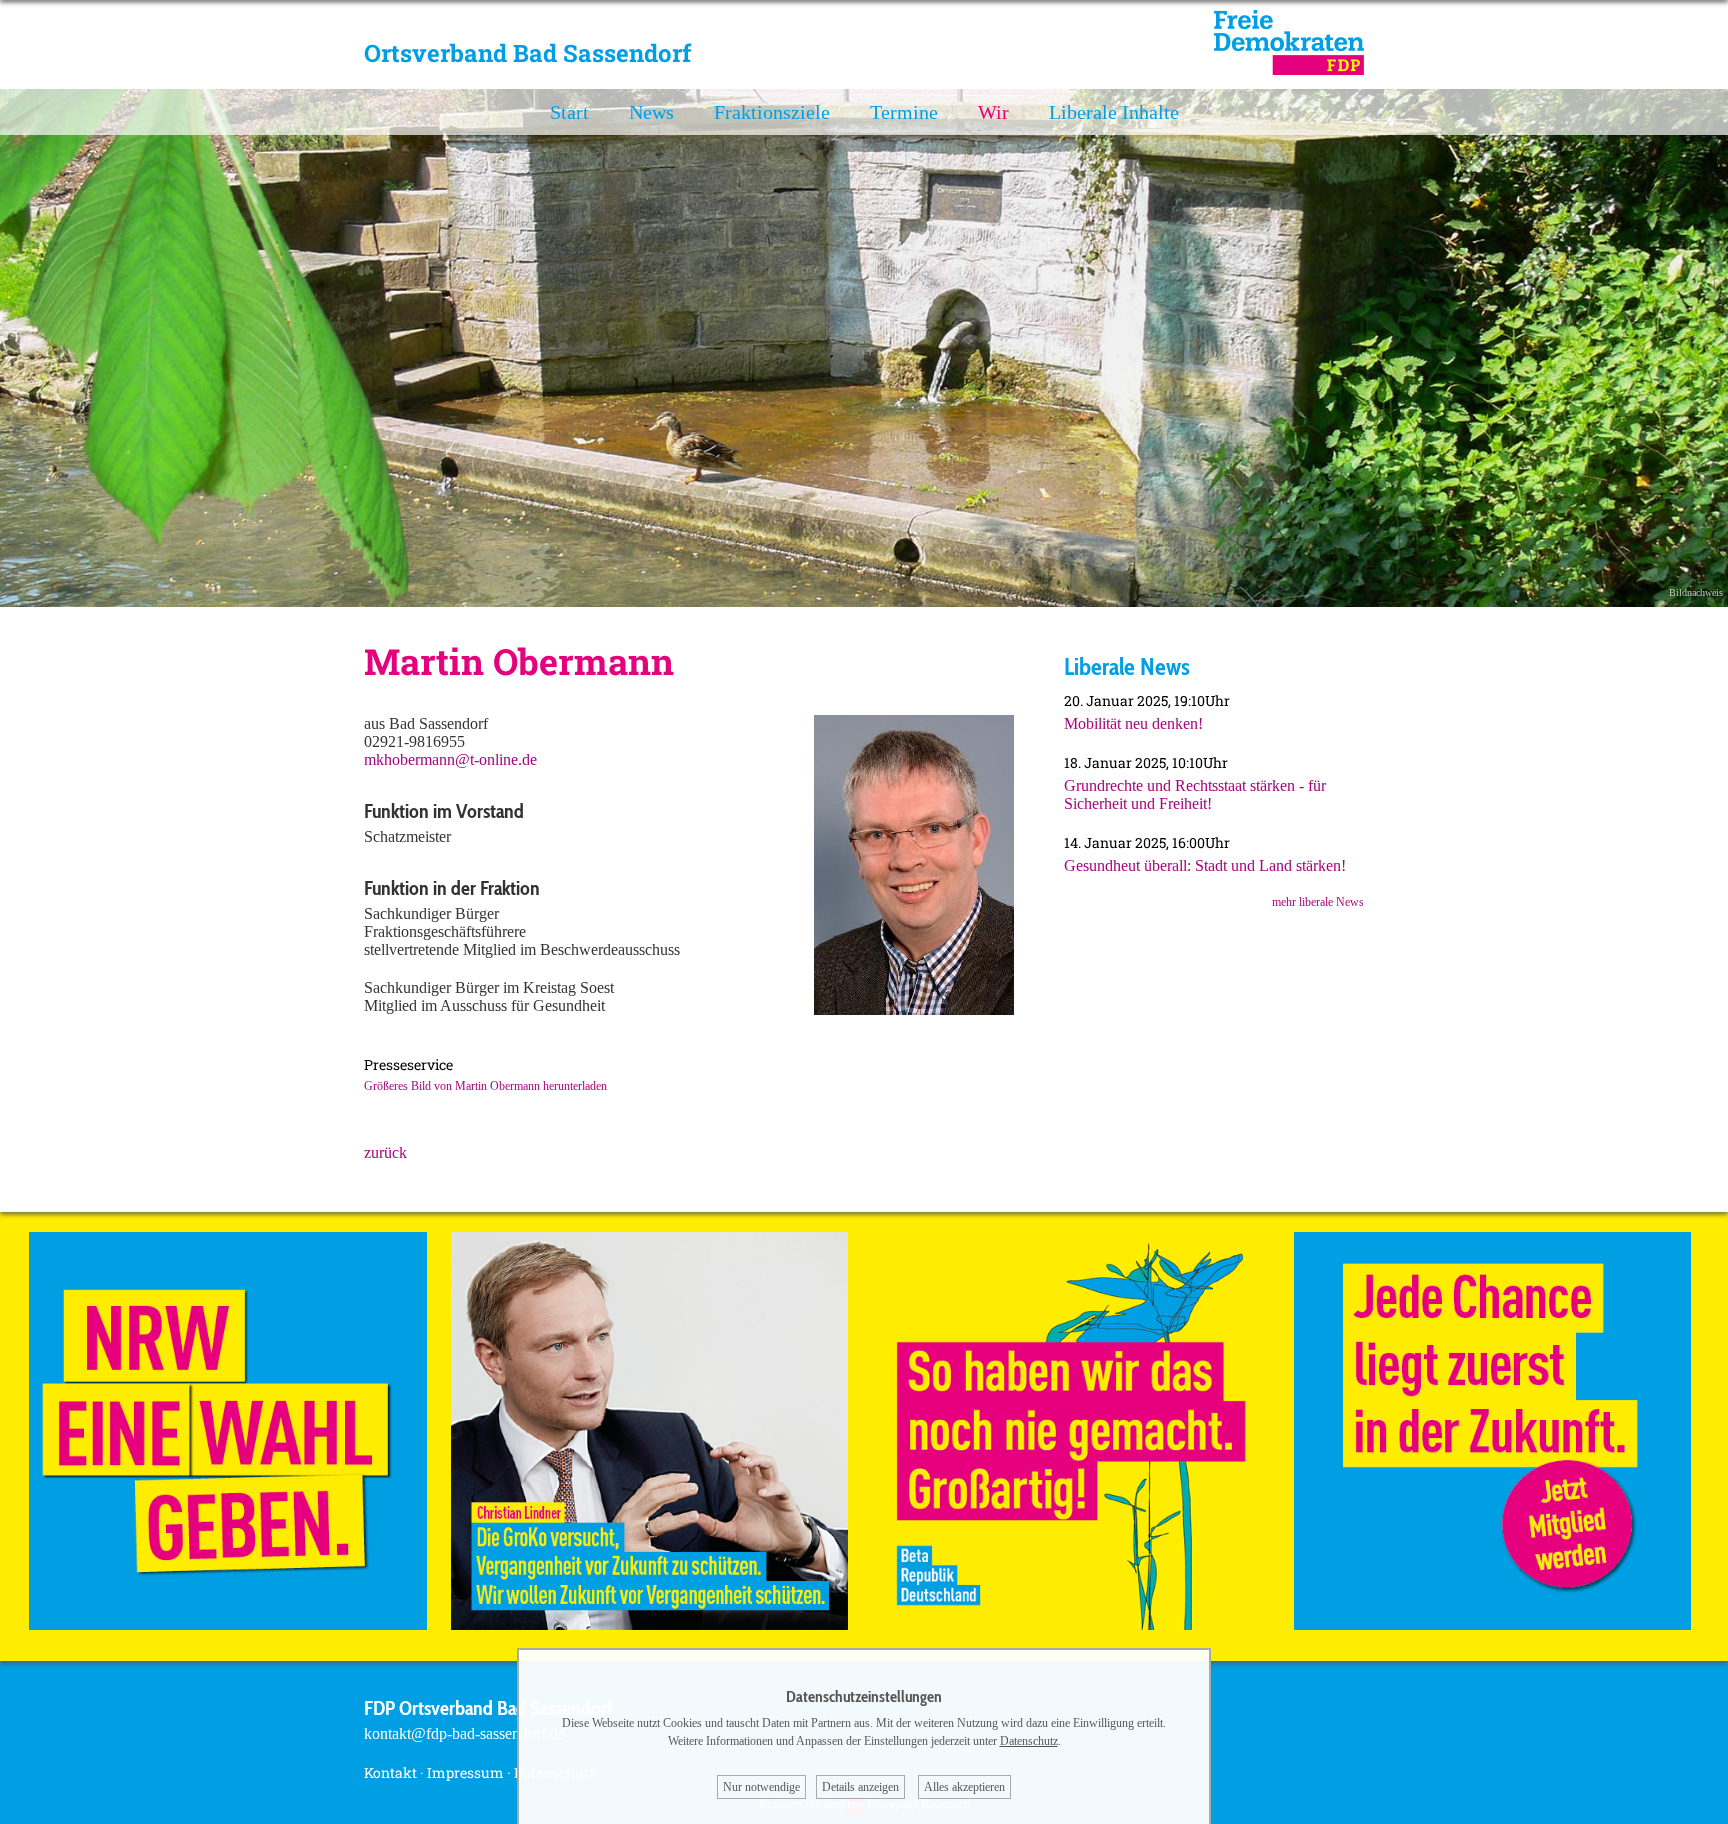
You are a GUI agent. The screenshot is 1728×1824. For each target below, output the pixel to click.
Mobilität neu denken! (1133, 723)
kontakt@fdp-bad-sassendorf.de (464, 1733)
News (651, 112)
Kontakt (390, 1772)
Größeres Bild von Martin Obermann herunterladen (485, 1086)
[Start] (1289, 69)
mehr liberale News (1318, 902)
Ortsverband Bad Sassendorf (527, 53)
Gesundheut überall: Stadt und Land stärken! (1205, 865)
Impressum (465, 1772)
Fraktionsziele (772, 112)
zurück (385, 1152)
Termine (904, 112)
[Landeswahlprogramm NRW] (228, 1624)
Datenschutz (1029, 1741)
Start (569, 112)
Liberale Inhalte (1114, 112)
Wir (993, 112)
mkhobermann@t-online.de (450, 759)
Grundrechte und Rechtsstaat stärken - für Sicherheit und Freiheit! (1195, 794)
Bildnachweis (1696, 592)
